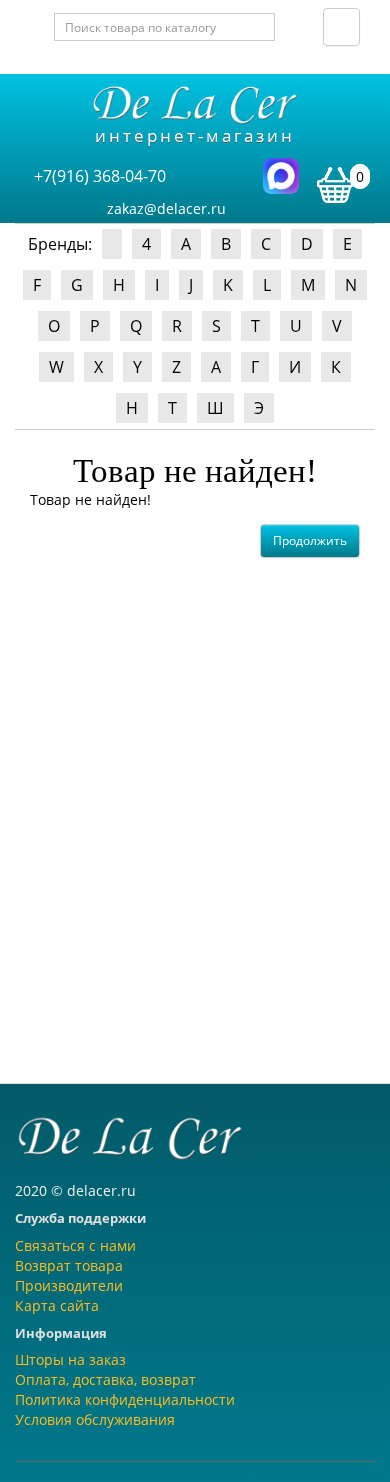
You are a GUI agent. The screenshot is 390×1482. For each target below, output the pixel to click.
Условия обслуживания (95, 1419)
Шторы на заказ (70, 1359)
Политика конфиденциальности (125, 1399)
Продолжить (310, 540)
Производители (69, 1285)
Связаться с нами (75, 1245)
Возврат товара (69, 1265)
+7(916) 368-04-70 (100, 176)
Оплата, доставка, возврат (105, 1379)
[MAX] (281, 174)
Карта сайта (57, 1305)
